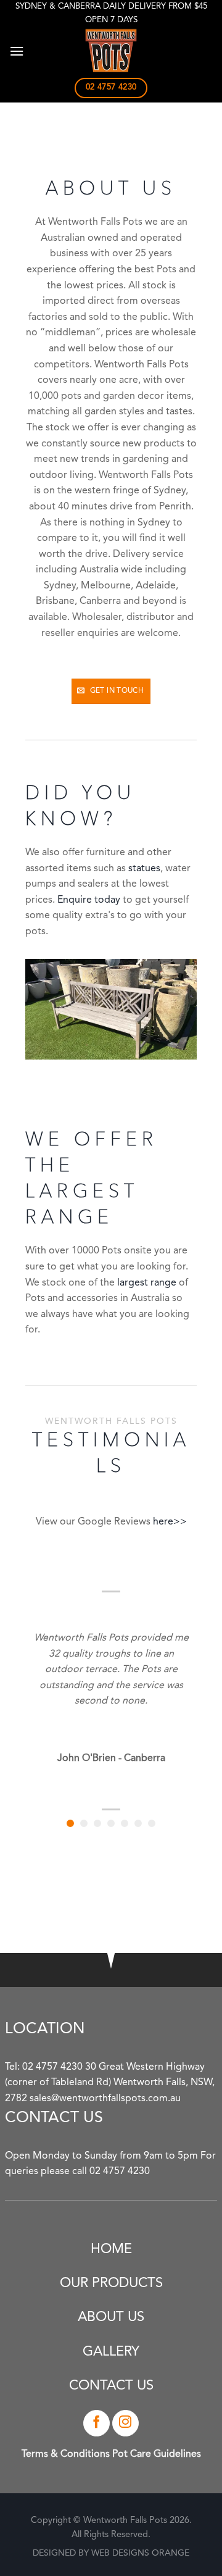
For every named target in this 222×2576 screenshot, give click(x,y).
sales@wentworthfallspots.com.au (105, 2099)
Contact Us (111, 2386)
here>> (170, 1522)
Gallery (111, 2352)
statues (144, 869)
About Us (111, 2317)
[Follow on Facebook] (97, 2423)
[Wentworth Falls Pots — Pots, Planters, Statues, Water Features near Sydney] (111, 51)
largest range (147, 1283)
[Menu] (17, 51)
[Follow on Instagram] (125, 2423)
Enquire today (89, 900)
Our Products (111, 2283)
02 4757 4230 (52, 2067)
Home (111, 2249)
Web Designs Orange (140, 2553)
